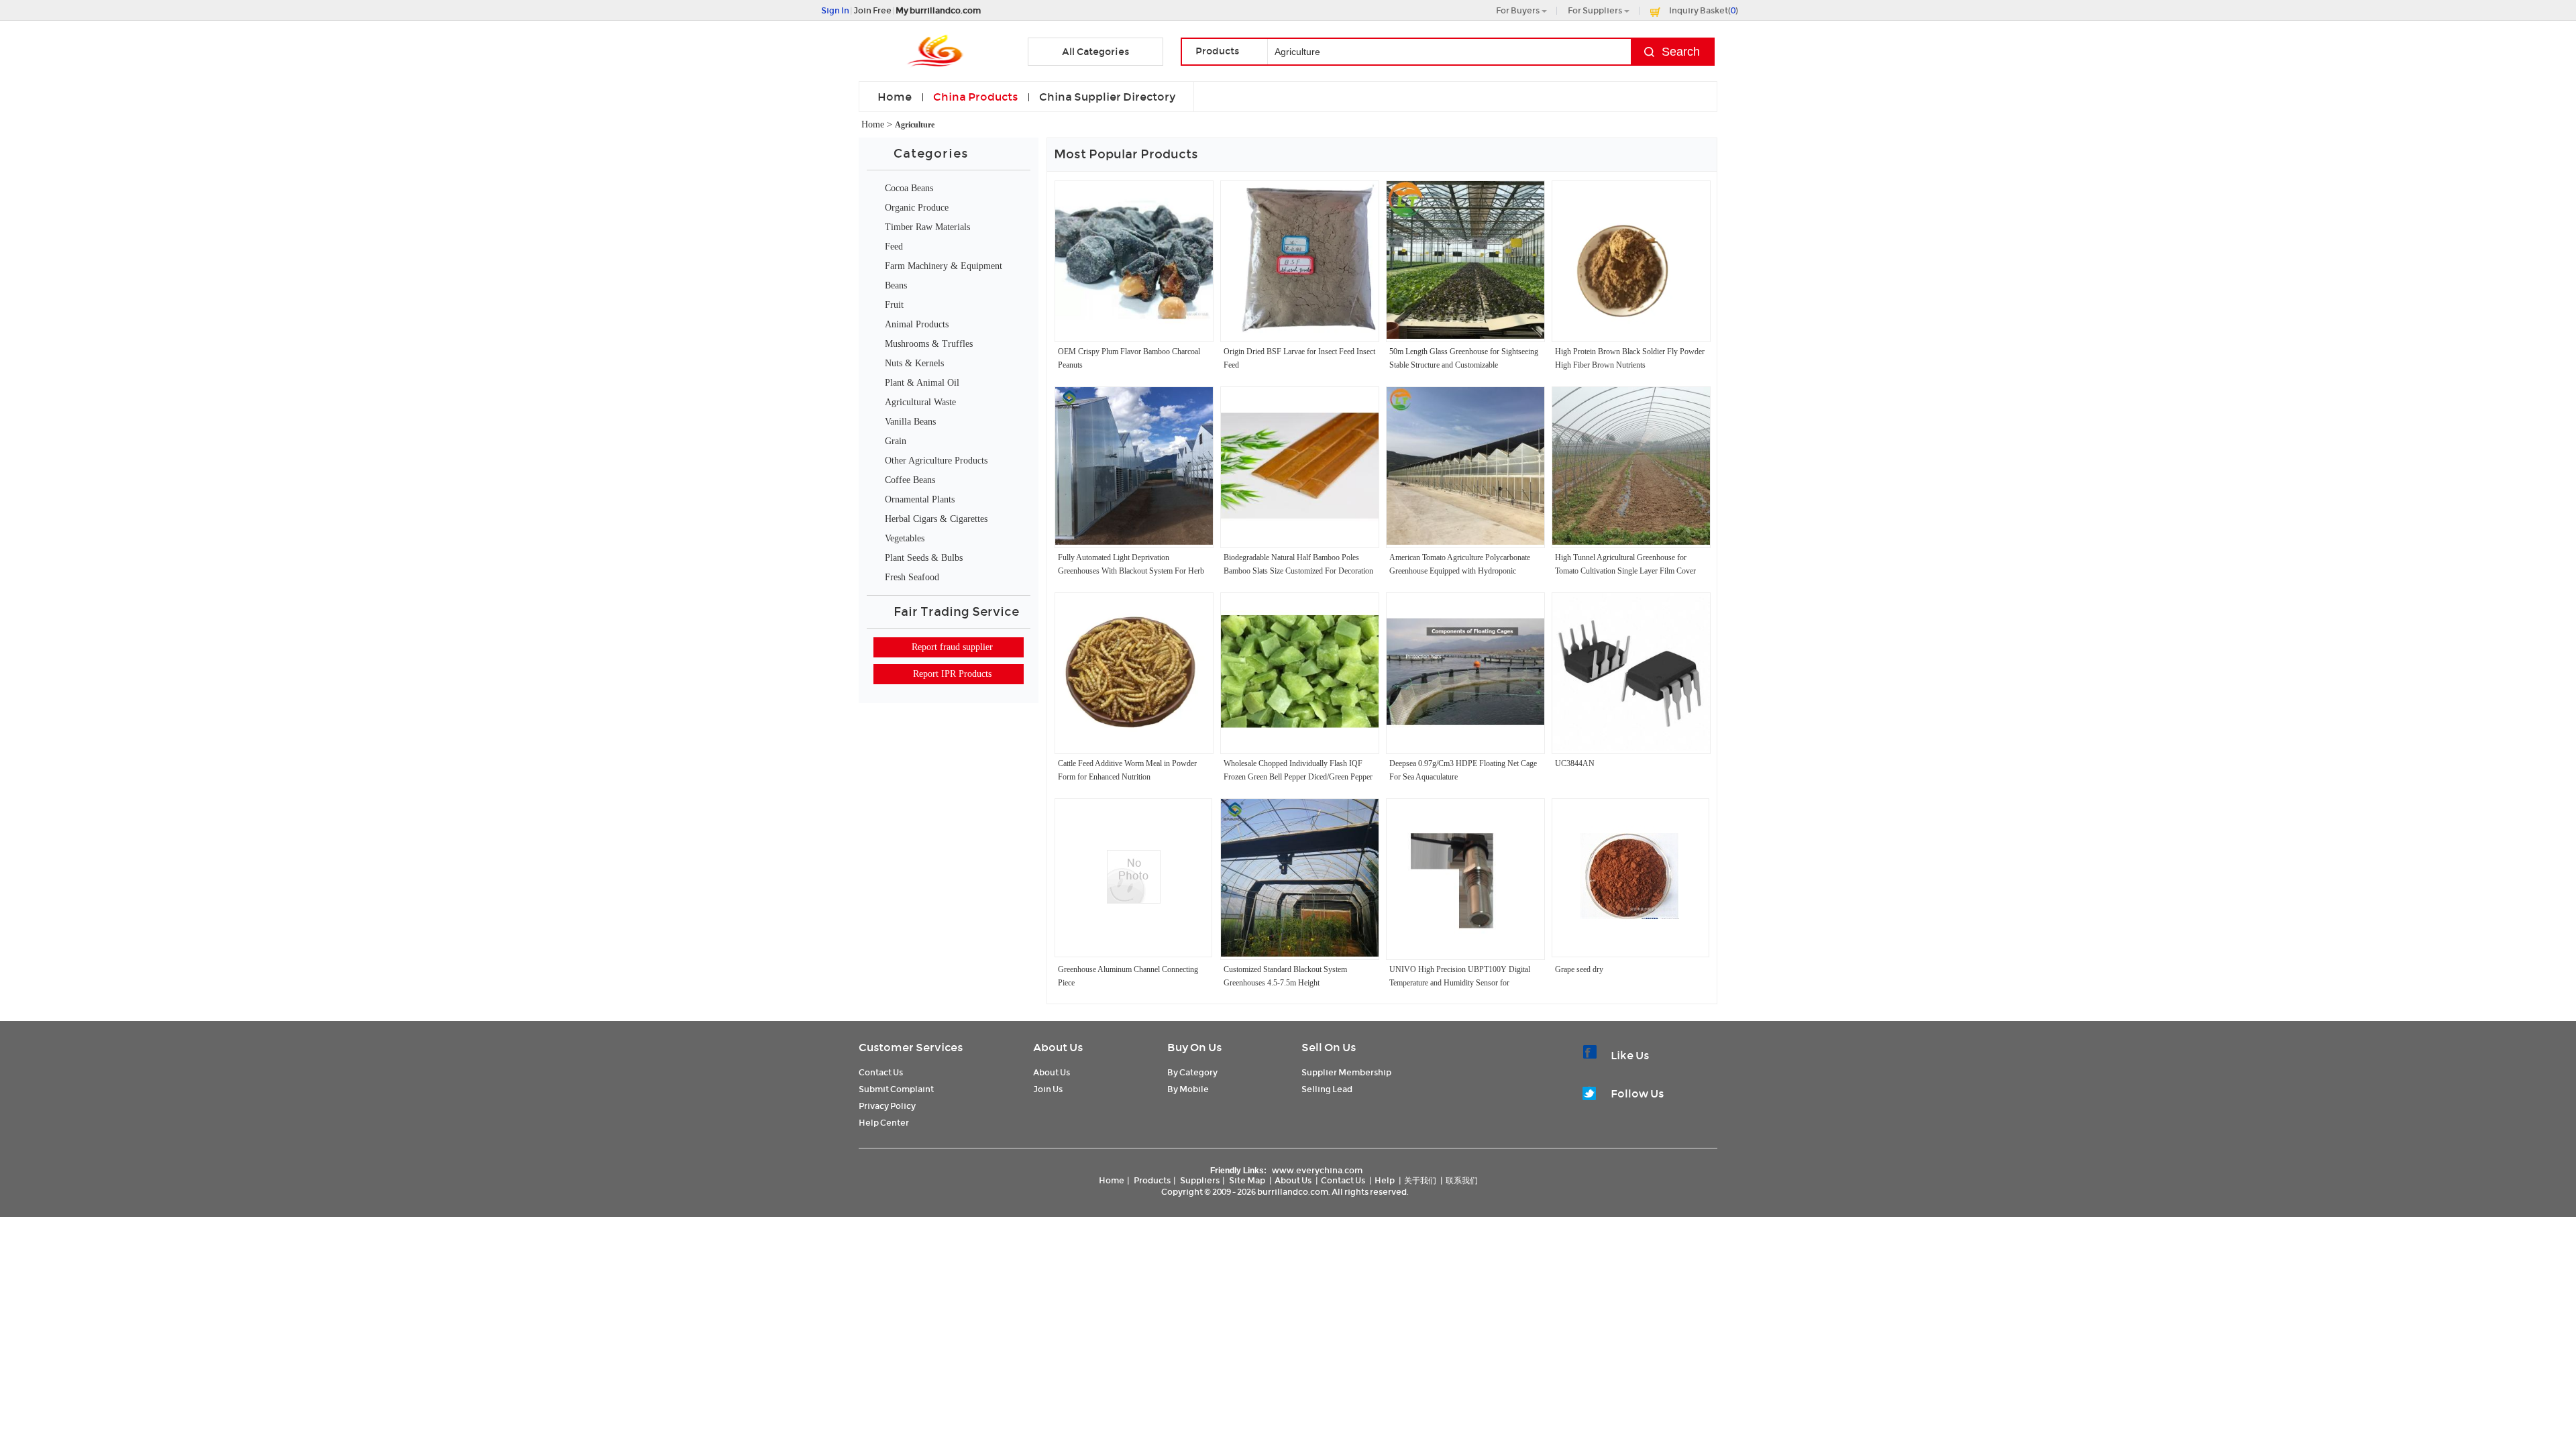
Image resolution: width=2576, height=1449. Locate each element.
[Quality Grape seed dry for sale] (1630, 925)
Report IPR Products (952, 674)
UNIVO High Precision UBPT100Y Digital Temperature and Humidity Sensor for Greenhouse (1460, 983)
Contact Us (881, 1072)
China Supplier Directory (1107, 97)
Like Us (1630, 1056)
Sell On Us (1329, 1048)
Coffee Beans (910, 480)
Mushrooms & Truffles (929, 344)
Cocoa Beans (909, 188)
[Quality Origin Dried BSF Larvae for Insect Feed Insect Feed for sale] (1300, 336)
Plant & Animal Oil (922, 383)
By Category (1192, 1072)
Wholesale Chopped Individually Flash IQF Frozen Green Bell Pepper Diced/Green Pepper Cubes (1298, 777)
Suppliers (1200, 1180)
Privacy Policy (887, 1106)
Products (1152, 1180)
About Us (1058, 1048)
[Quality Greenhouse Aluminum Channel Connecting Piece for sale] (1134, 901)
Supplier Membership (1346, 1072)
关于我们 (1420, 1180)
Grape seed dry (1579, 969)
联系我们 (1462, 1180)
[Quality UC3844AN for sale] (1631, 748)
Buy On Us (1194, 1048)
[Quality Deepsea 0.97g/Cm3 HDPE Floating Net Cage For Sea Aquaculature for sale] (1465, 748)
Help (1385, 1180)
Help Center (884, 1123)
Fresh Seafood (912, 577)
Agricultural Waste (920, 402)
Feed (894, 247)
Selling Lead (1327, 1089)
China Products (975, 97)
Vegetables (905, 538)
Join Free (872, 10)
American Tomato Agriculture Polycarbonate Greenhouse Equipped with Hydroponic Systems (1460, 571)
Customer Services (911, 1048)
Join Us (1048, 1089)
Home (895, 97)
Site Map (1247, 1180)
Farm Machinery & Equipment (944, 266)
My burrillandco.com (938, 10)
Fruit (894, 305)
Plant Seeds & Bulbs (924, 558)
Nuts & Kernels (914, 363)
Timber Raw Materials (927, 227)
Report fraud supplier (952, 647)
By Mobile (1188, 1089)
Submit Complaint (896, 1089)
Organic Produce (917, 208)
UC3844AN (1575, 763)
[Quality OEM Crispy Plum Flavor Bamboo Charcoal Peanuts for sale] (1134, 336)
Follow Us (1637, 1094)
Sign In (835, 10)
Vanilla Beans (910, 422)
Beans (896, 285)
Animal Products (917, 324)
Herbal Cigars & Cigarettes (936, 519)
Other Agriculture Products (936, 461)
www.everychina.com (1317, 1170)
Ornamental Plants (920, 499)
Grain (896, 441)
